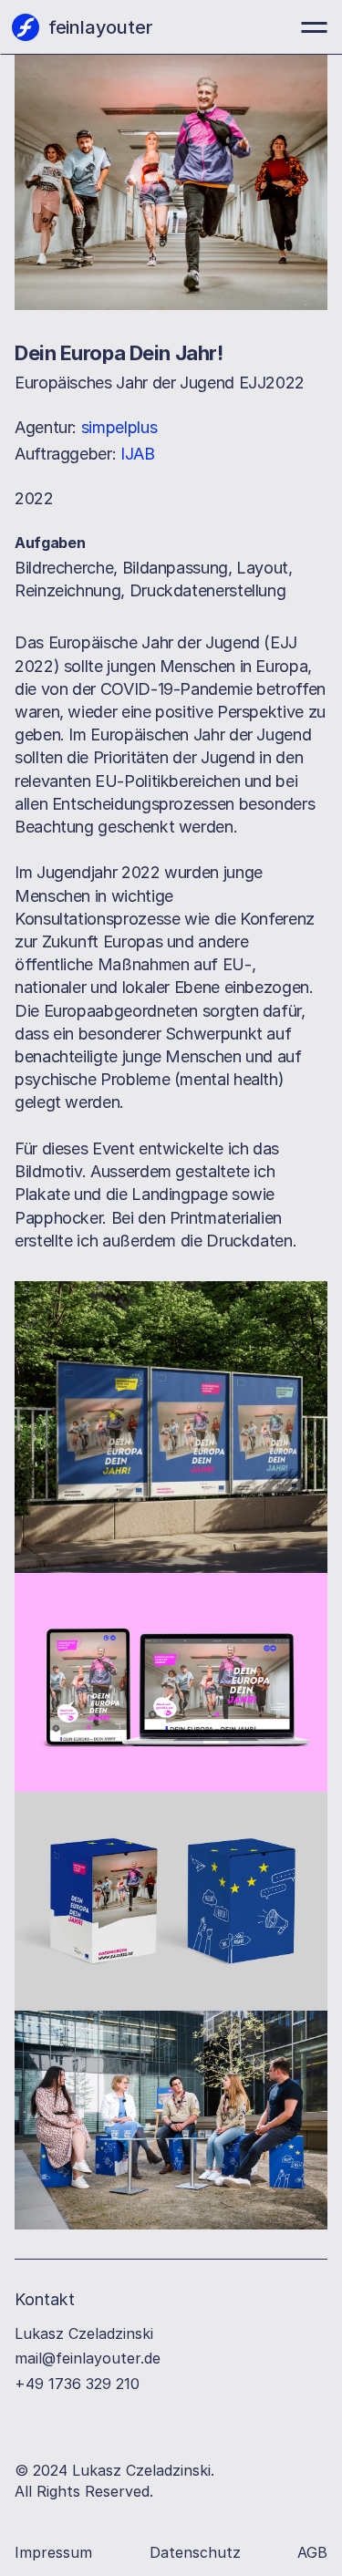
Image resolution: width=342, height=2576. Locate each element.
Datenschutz (195, 2552)
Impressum (53, 2552)
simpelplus (119, 427)
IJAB (138, 454)
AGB (312, 2552)
